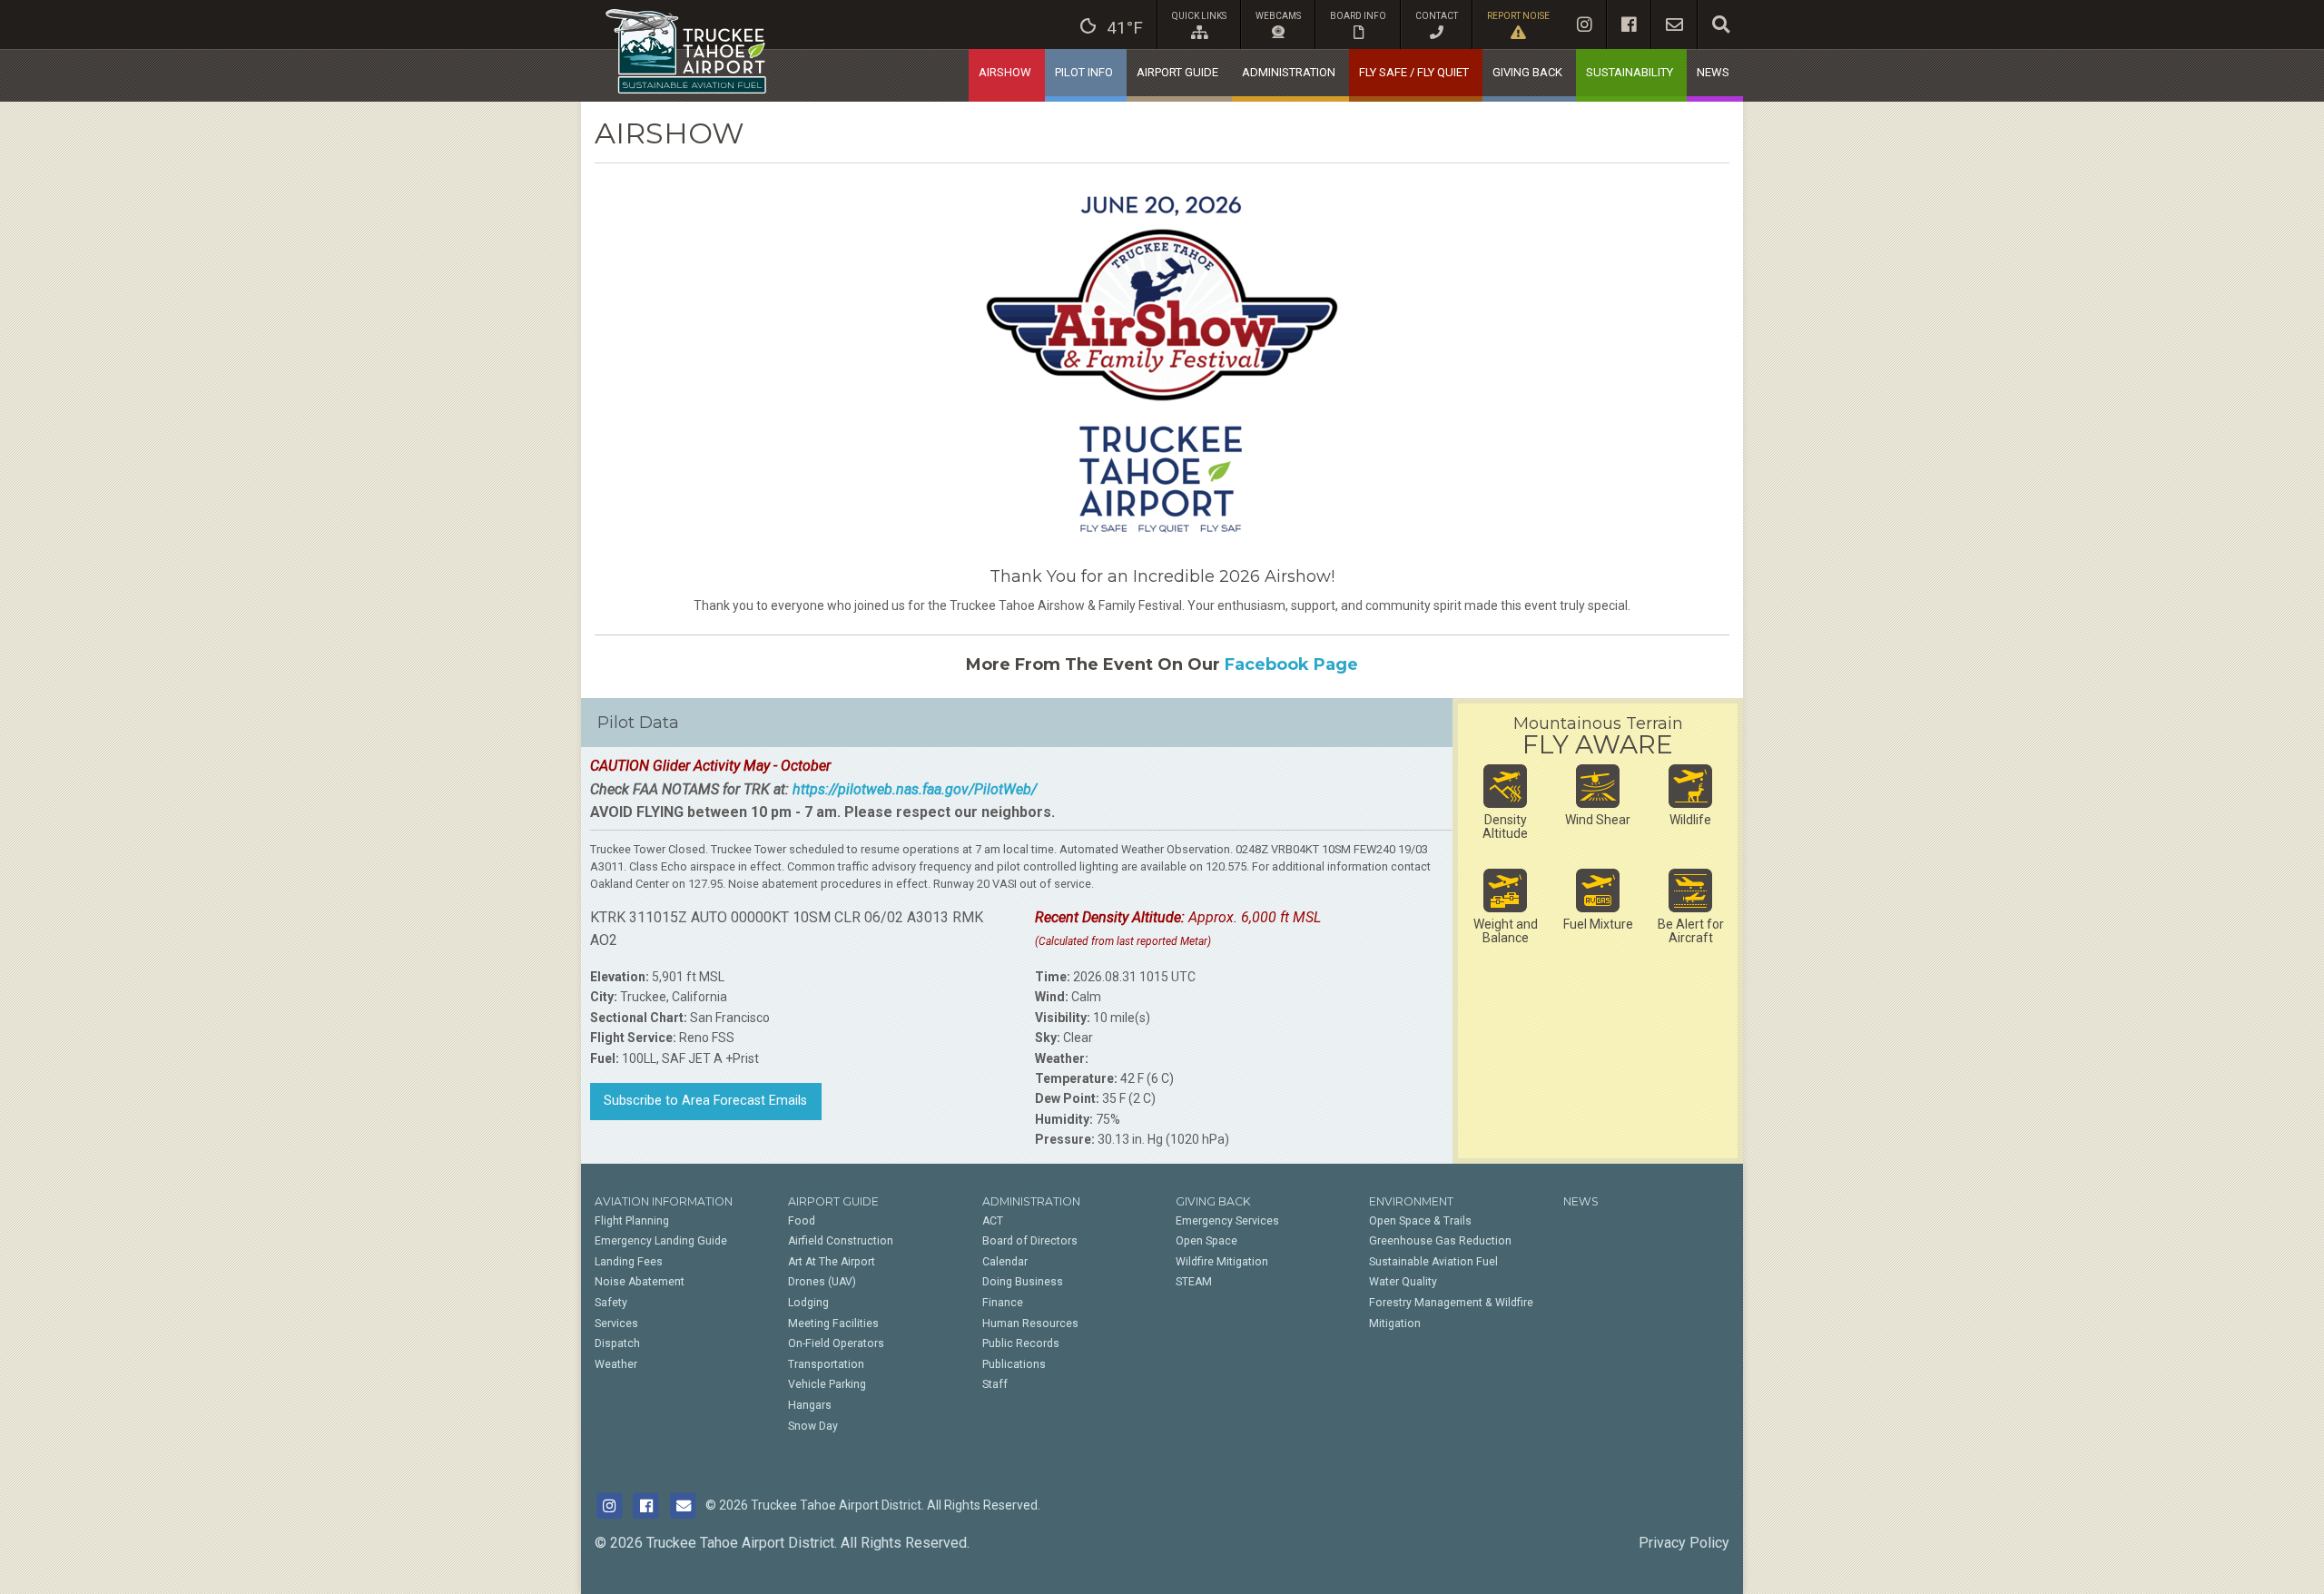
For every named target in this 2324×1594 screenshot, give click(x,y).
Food (802, 1221)
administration (1289, 72)
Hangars (810, 1405)
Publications (1014, 1364)
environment (1411, 1201)
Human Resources (1030, 1323)
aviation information (664, 1201)
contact (1437, 16)
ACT (993, 1221)
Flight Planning (632, 1221)
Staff (995, 1384)
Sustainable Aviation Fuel (1433, 1262)
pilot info (1084, 72)
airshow (1005, 72)
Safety (611, 1303)
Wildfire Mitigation (1222, 1262)
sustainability (1630, 72)
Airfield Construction (841, 1241)
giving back (1527, 72)
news (1713, 72)
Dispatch (617, 1343)
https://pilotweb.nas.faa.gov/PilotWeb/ (915, 789)
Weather (616, 1364)
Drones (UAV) (822, 1282)
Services (616, 1323)
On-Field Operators (836, 1343)
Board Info (1358, 16)
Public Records (1021, 1343)
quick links (1199, 16)
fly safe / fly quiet (1414, 72)
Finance (1003, 1303)
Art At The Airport (832, 1262)
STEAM (1194, 1282)
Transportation (826, 1364)
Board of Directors (1030, 1241)
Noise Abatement (640, 1282)
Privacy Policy (1684, 1543)
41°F (1125, 28)
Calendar (1005, 1262)
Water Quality (1403, 1282)
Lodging (808, 1303)
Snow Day (813, 1426)
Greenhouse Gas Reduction (1440, 1241)
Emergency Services (1227, 1221)
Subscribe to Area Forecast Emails (705, 1101)
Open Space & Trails (1420, 1221)
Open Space (1206, 1241)
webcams (1278, 16)
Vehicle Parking (827, 1384)
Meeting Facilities (833, 1323)
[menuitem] (1112, 25)
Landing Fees (629, 1262)
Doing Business (1023, 1282)
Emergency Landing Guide (661, 1241)
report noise (1518, 16)
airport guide (1177, 72)
